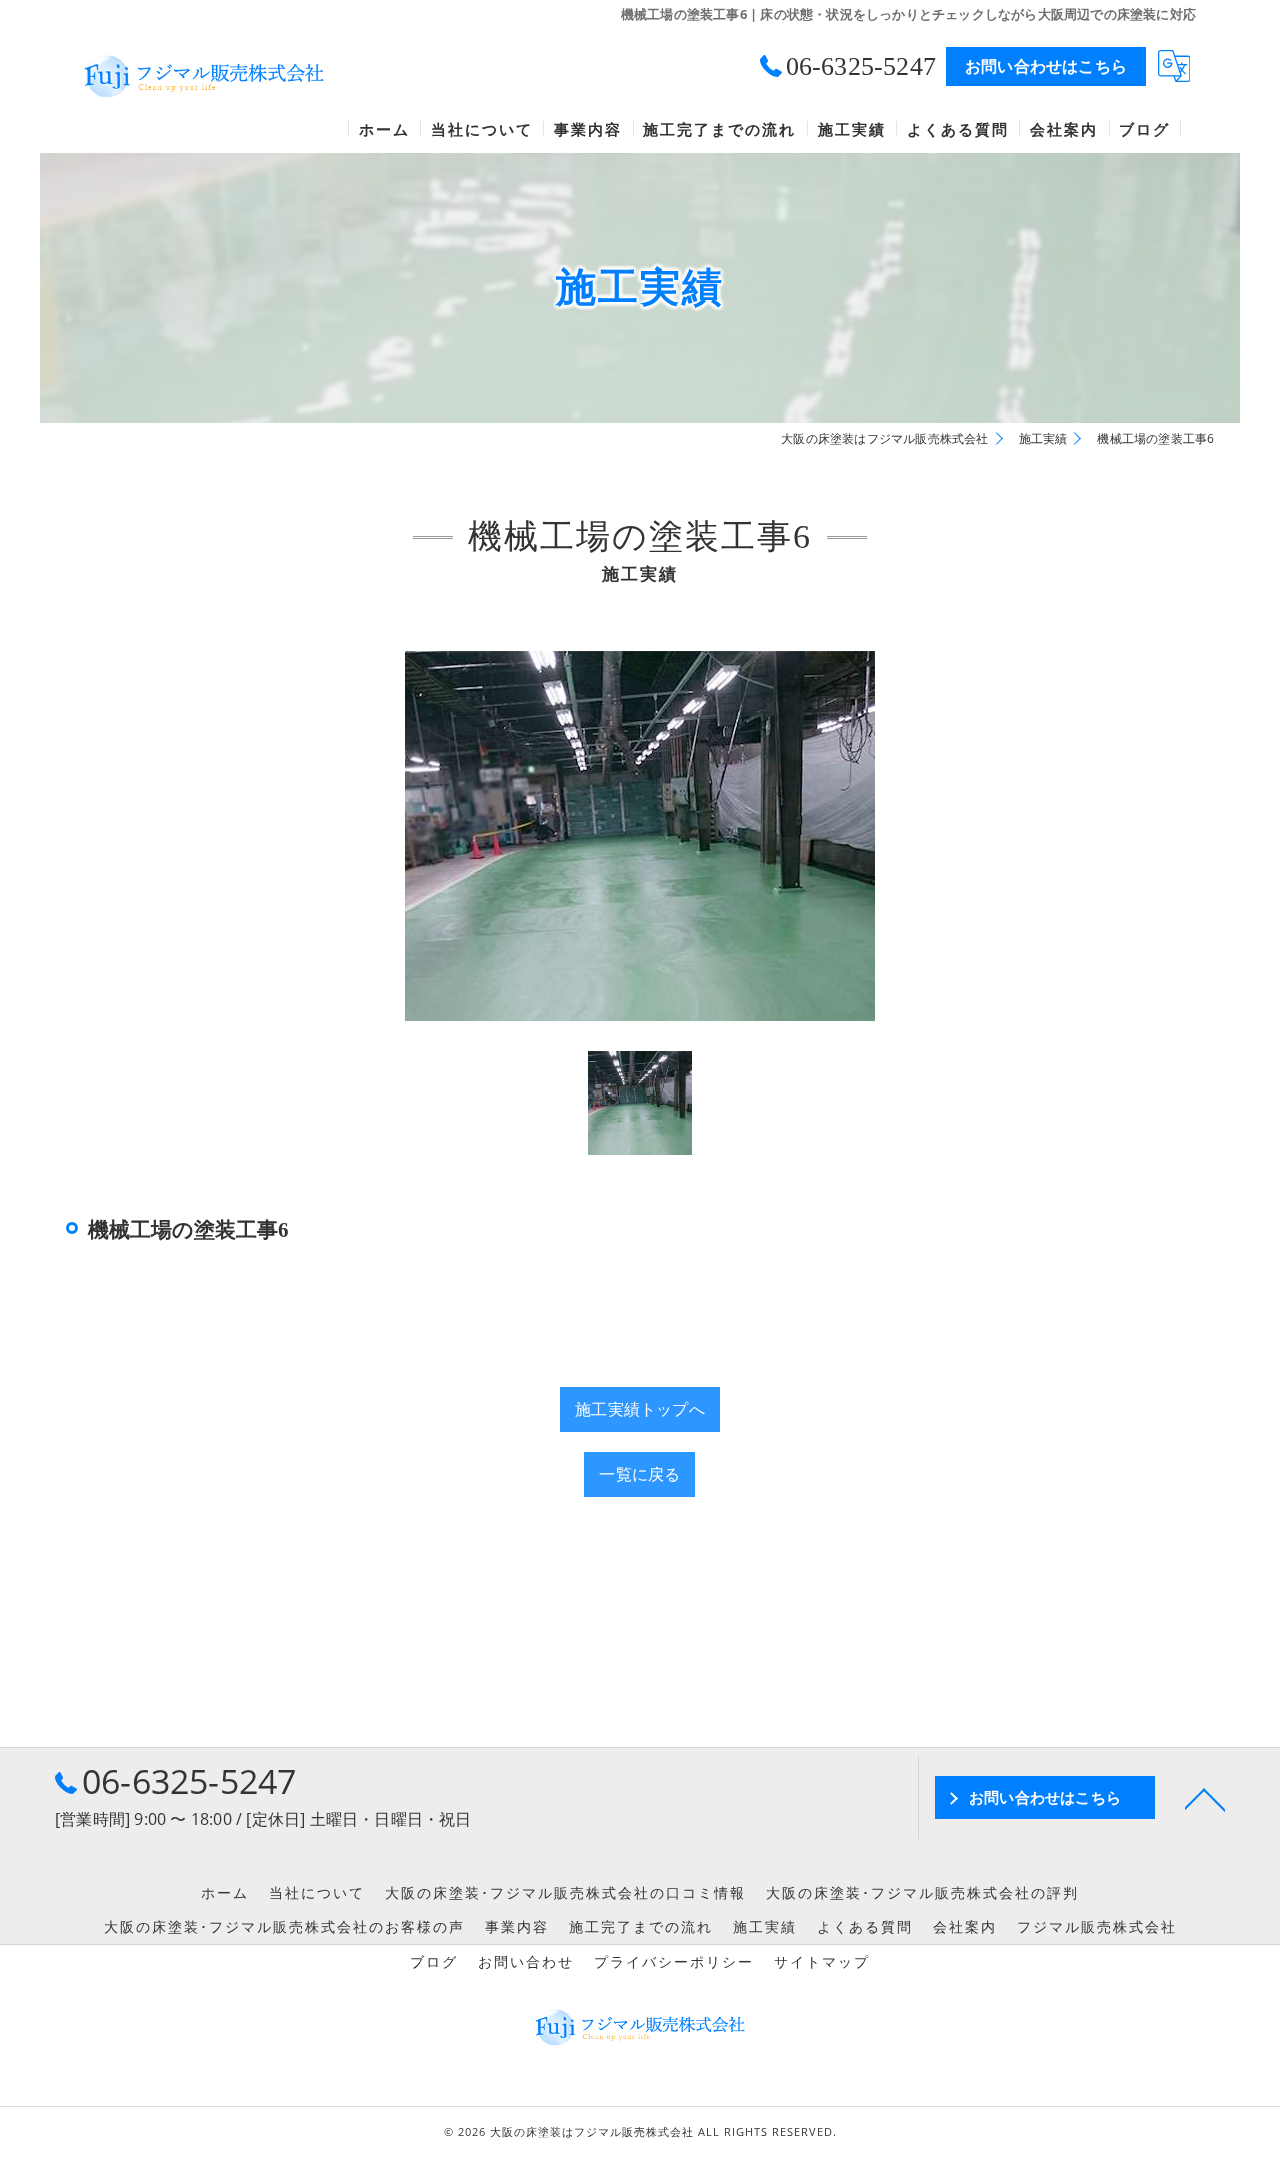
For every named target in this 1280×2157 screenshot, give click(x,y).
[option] (640, 836)
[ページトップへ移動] (1205, 1798)
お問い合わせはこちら (1046, 66)
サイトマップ (822, 1962)
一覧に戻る (639, 1474)
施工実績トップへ (640, 1409)
